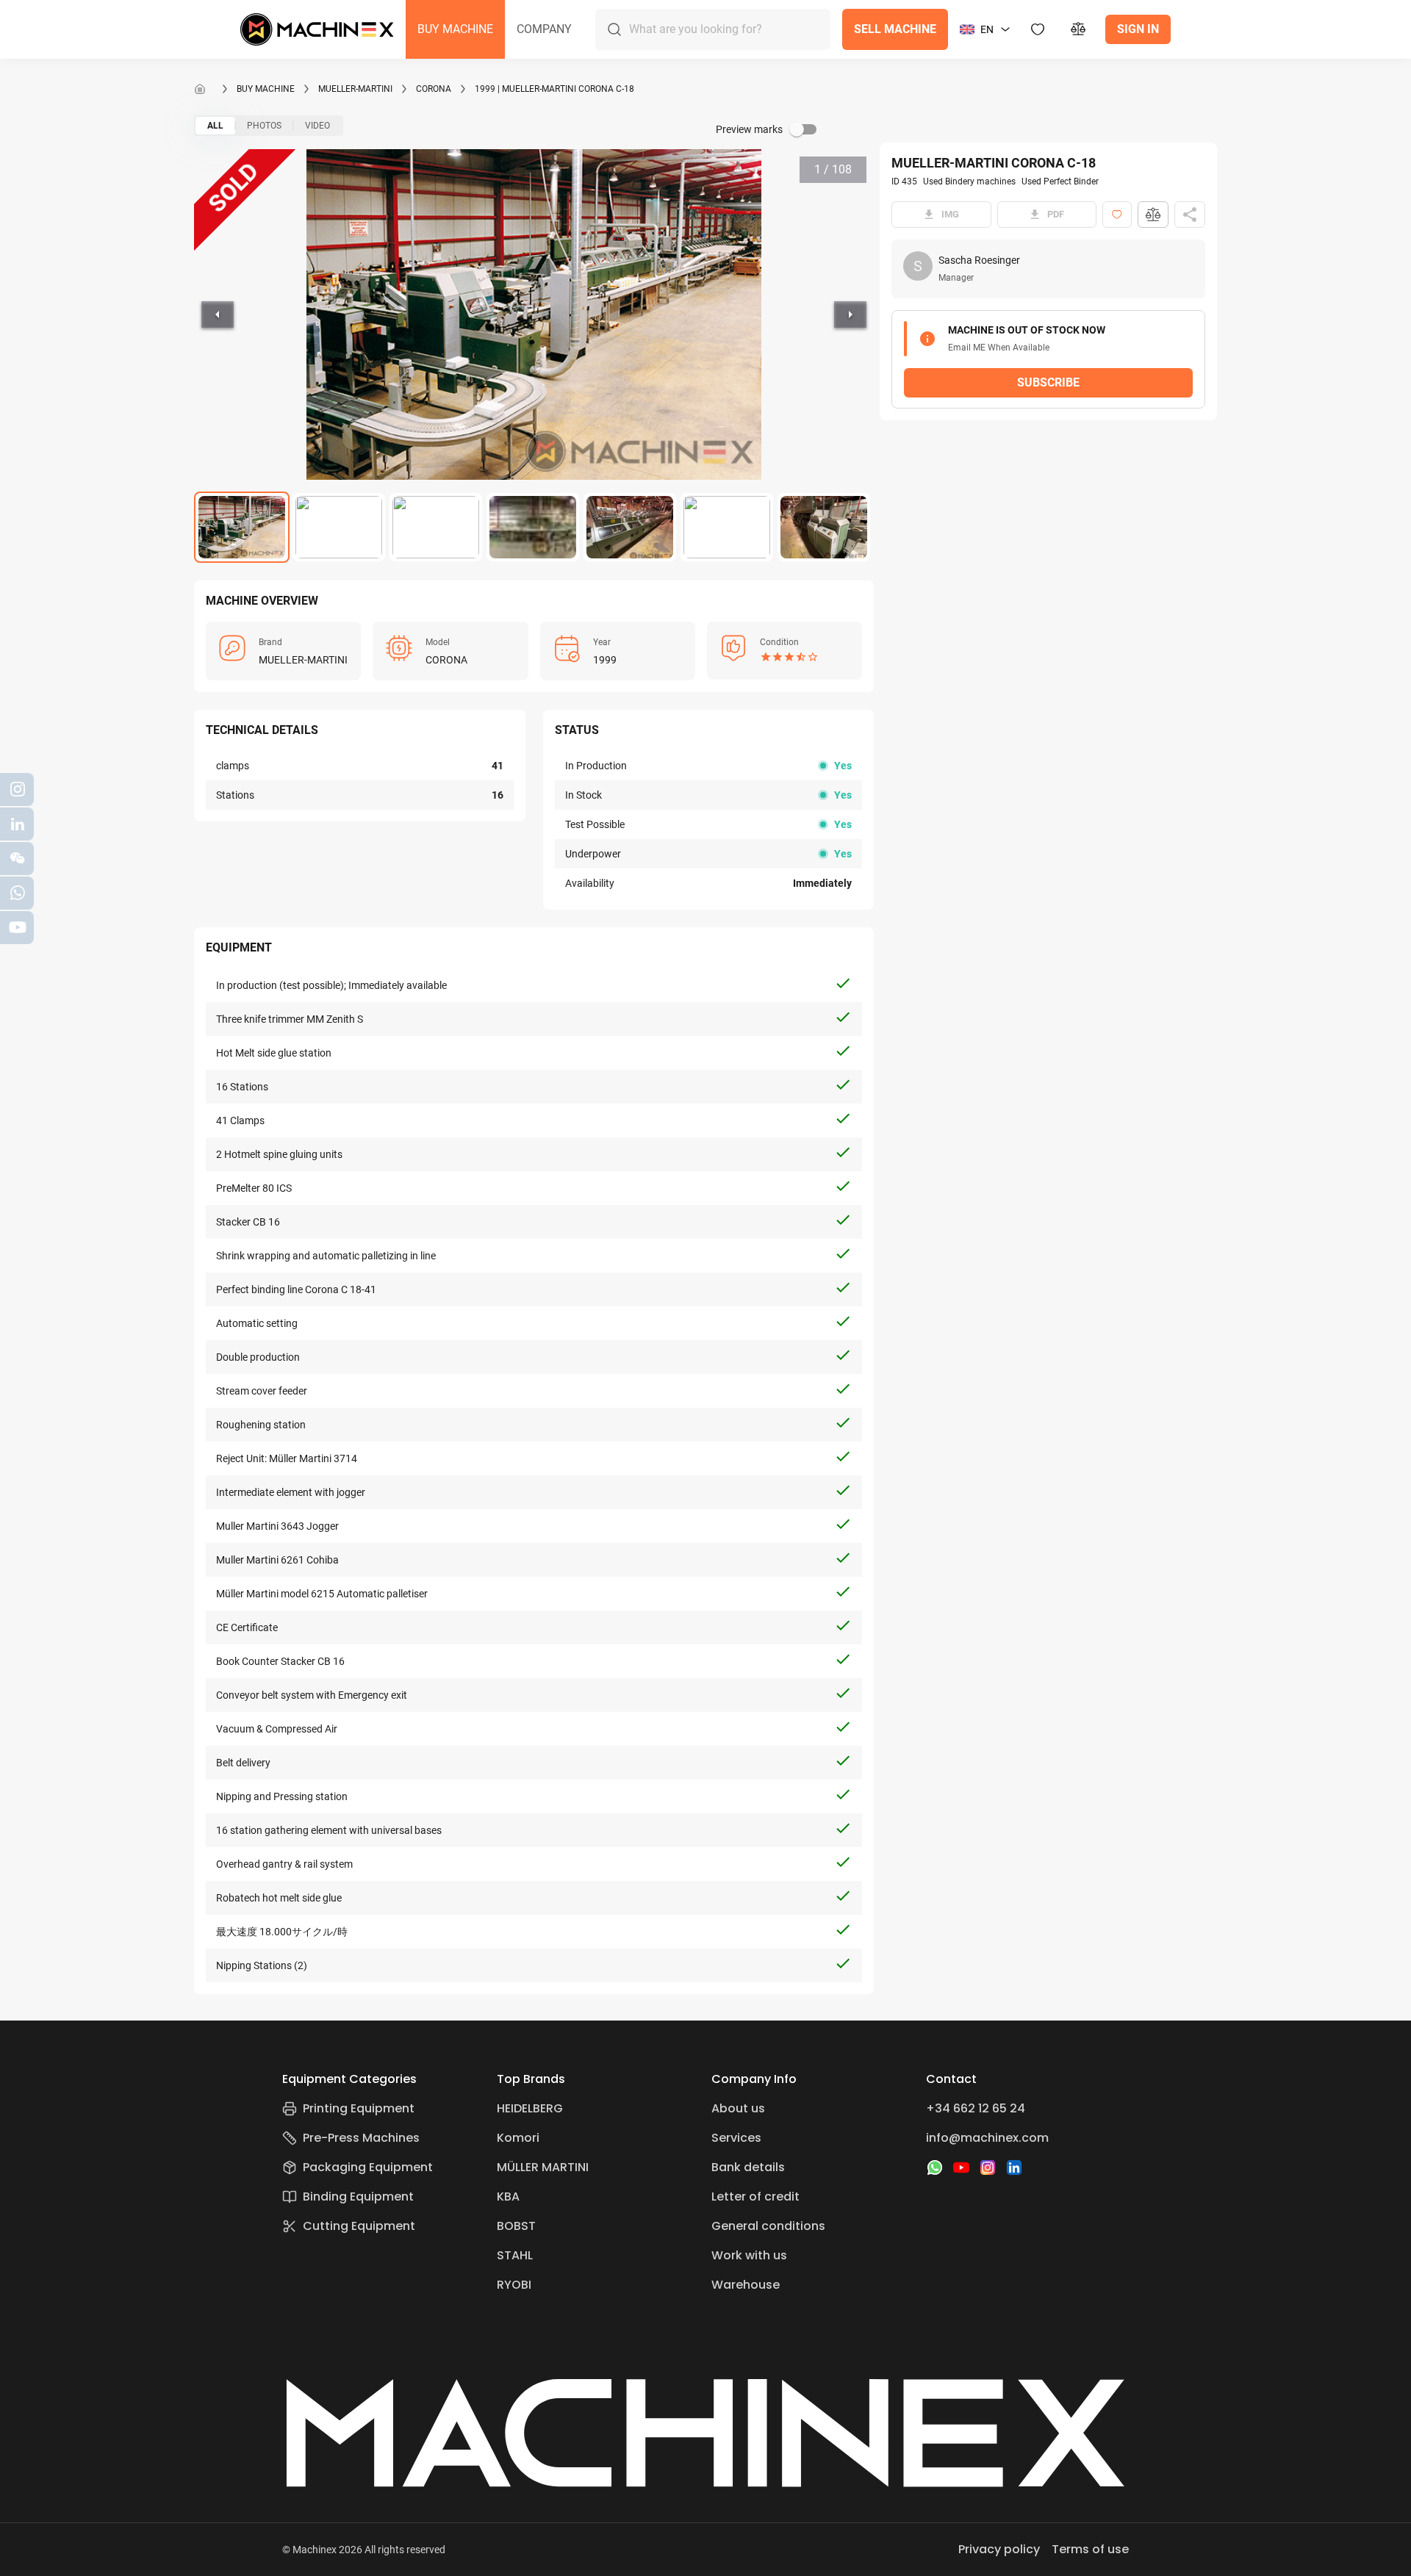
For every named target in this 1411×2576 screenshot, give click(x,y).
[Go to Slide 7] (824, 527)
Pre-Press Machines (361, 2138)
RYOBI (514, 2285)
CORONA (434, 89)
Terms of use (1090, 2549)
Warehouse (746, 2285)
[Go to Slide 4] (533, 527)
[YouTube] (961, 2167)
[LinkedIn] (1014, 2167)
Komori (518, 2138)
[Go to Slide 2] (339, 527)
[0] (1079, 29)
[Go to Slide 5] (630, 527)
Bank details (748, 2167)
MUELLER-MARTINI (355, 89)
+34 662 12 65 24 (976, 2108)
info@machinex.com (987, 2138)
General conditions (768, 2226)
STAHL (515, 2255)
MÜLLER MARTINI (543, 2167)
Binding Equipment (358, 2197)
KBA (508, 2197)
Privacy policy (999, 2549)
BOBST (516, 2226)
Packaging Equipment (368, 2167)
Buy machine (266, 89)
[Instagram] (988, 2167)
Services (736, 2138)
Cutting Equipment (359, 2226)
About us (738, 2108)
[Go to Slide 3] (436, 527)
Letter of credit (755, 2197)
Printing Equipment (359, 2108)
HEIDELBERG (530, 2108)
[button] (455, 29)
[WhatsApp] (935, 2167)
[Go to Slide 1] (242, 527)
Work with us (749, 2255)
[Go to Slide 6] (727, 527)
